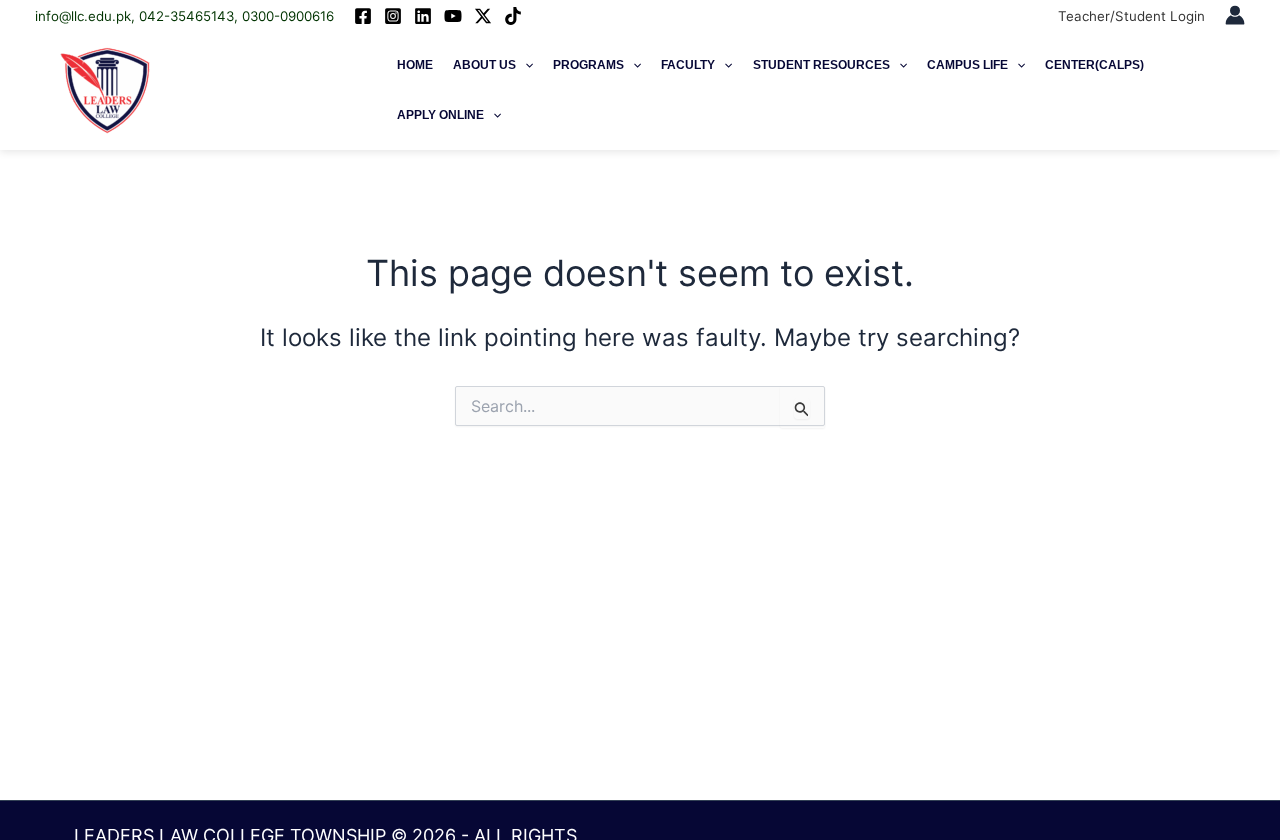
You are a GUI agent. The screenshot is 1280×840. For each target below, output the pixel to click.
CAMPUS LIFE (967, 65)
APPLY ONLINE (440, 115)
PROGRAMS (588, 65)
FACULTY (688, 65)
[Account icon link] (1235, 15)
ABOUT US (484, 65)
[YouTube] (453, 16)
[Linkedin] (423, 16)
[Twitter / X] (483, 16)
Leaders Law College (266, 90)
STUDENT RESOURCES (821, 65)
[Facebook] (363, 16)
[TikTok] (513, 16)
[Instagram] (393, 16)
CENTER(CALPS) (1094, 65)
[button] (524, 65)
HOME (415, 65)
